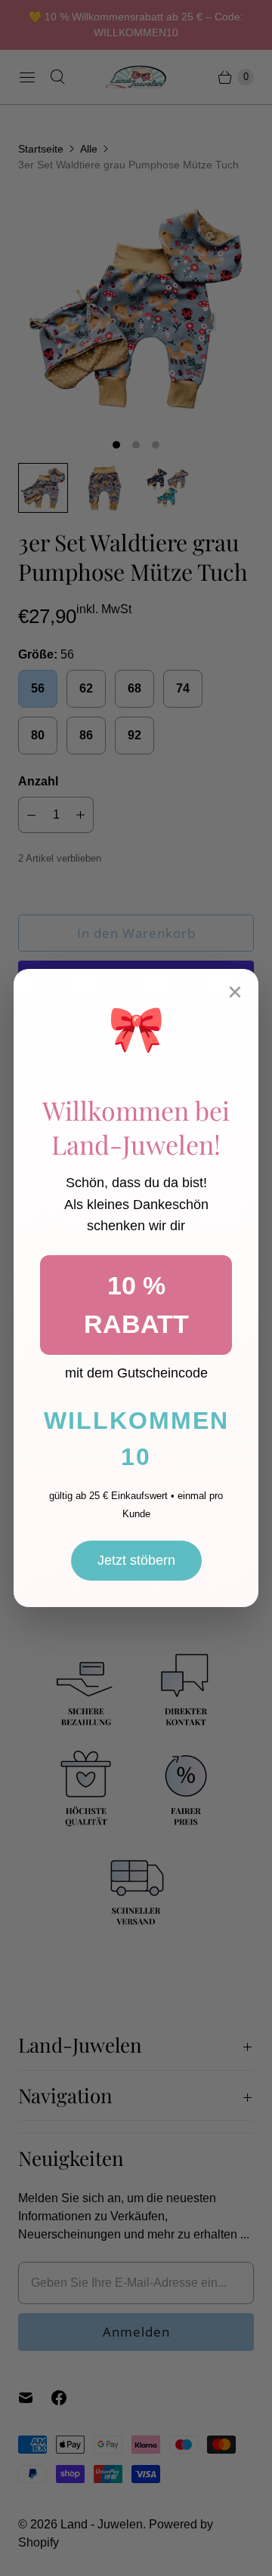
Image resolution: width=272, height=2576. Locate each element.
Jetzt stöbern (136, 1560)
